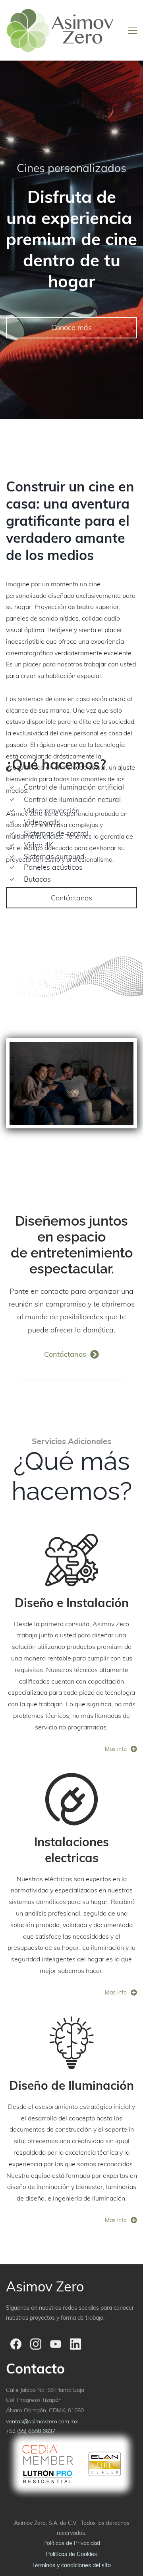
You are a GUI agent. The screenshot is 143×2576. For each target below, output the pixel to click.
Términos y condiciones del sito (71, 2565)
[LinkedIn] (75, 2344)
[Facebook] (16, 2344)
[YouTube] (56, 2344)
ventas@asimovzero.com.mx (42, 2421)
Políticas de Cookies (71, 2554)
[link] (71, 1539)
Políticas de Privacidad (72, 2543)
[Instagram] (36, 2344)
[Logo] (60, 30)
